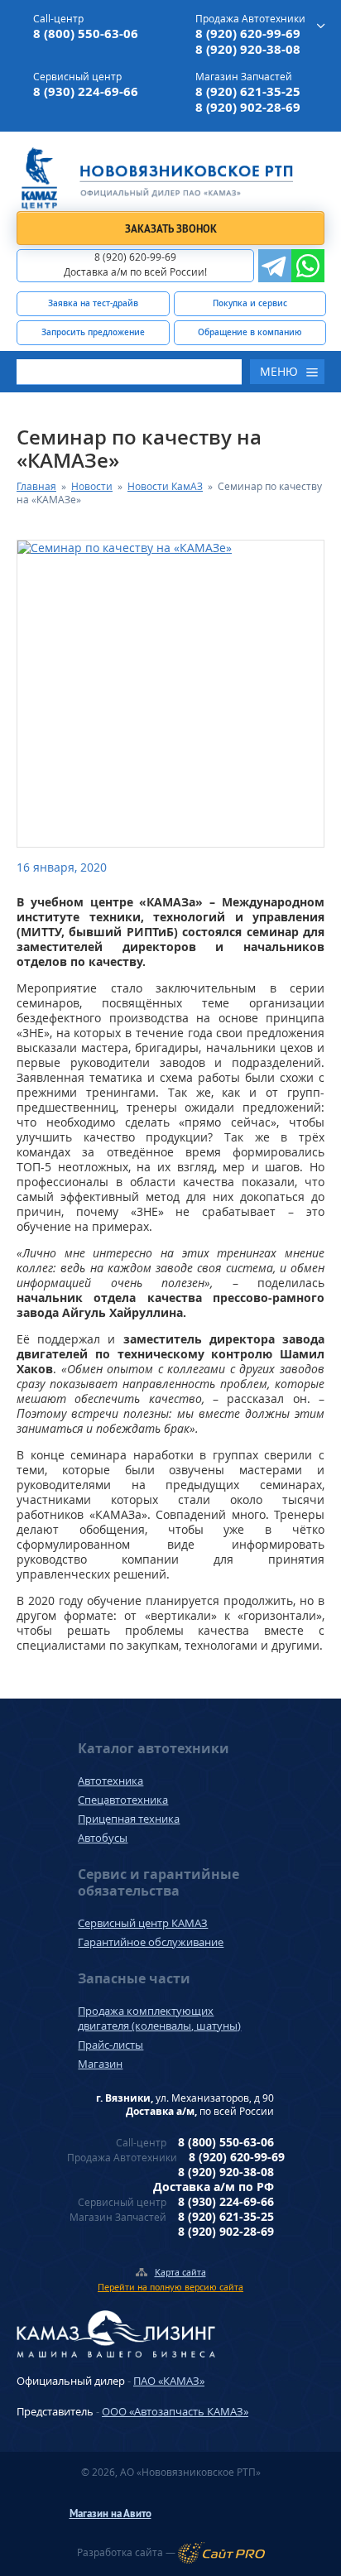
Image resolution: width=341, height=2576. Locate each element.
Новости (92, 486)
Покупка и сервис (250, 303)
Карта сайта (180, 2272)
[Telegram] (275, 266)
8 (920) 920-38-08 (248, 49)
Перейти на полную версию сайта (170, 2287)
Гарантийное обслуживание (151, 1942)
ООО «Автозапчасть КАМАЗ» (175, 2411)
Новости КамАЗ (165, 486)
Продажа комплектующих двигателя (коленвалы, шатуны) (159, 2018)
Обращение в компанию (250, 332)
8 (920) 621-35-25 (248, 91)
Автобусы (103, 1838)
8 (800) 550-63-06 (86, 34)
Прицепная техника (129, 1819)
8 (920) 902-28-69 (248, 107)
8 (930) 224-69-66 (86, 91)
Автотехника (110, 1781)
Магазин (100, 2064)
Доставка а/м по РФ (214, 2187)
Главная (36, 486)
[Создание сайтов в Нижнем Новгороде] (221, 2553)
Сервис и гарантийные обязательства (158, 1882)
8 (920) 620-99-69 (248, 34)
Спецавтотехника (123, 1800)
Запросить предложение (93, 332)
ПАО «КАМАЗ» (169, 2381)
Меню (279, 371)
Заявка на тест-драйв (93, 303)
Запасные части (134, 1978)
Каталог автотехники (154, 1748)
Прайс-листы (110, 2045)
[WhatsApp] (308, 266)
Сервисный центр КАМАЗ (143, 1923)
